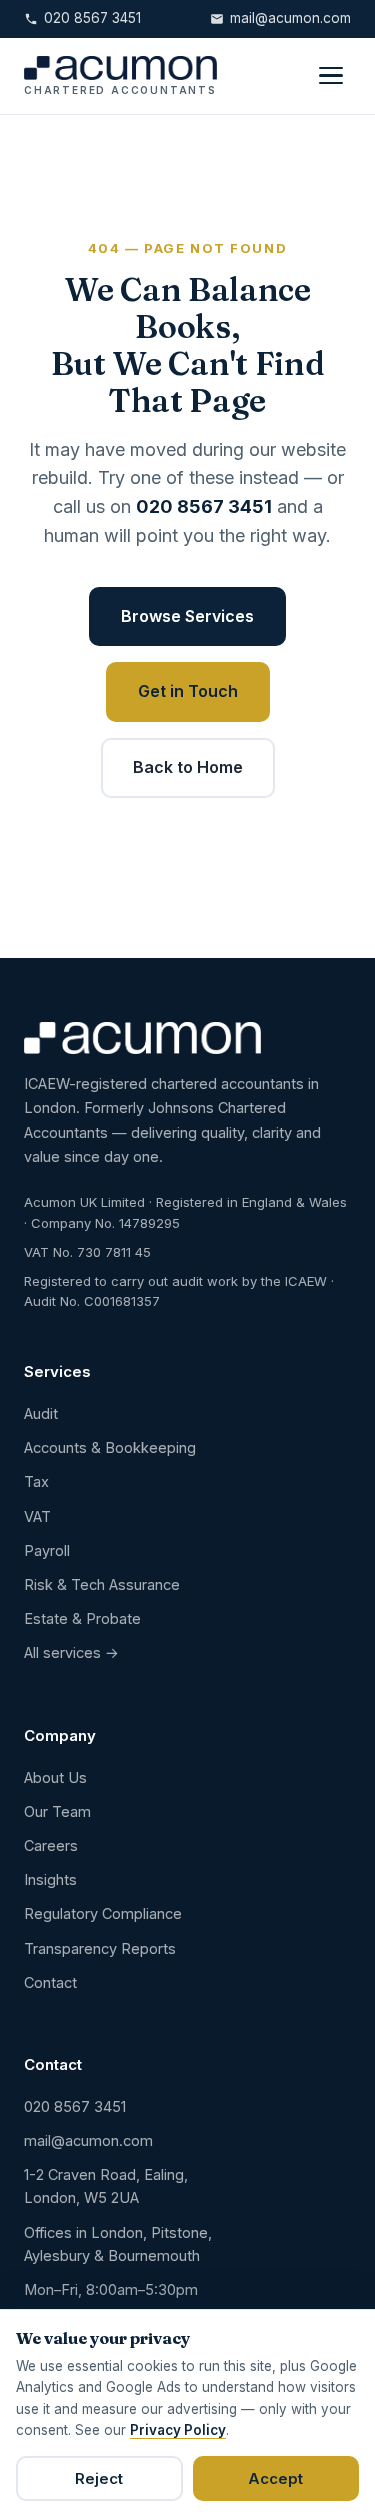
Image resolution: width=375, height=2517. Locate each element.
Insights (50, 1879)
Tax (36, 1481)
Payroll (47, 1550)
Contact (50, 1982)
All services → (71, 1652)
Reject (99, 2478)
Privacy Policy (178, 2430)
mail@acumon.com (290, 18)
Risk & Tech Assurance (102, 1584)
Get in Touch (188, 691)
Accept (275, 2478)
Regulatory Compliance (103, 1913)
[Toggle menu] (331, 76)
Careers (51, 1845)
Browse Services (187, 616)
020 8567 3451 (92, 18)
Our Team (57, 1811)
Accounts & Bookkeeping (110, 1447)
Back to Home (188, 767)
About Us (55, 1777)
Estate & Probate (82, 1618)
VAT (37, 1516)
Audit (41, 1413)
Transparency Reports (100, 1948)
